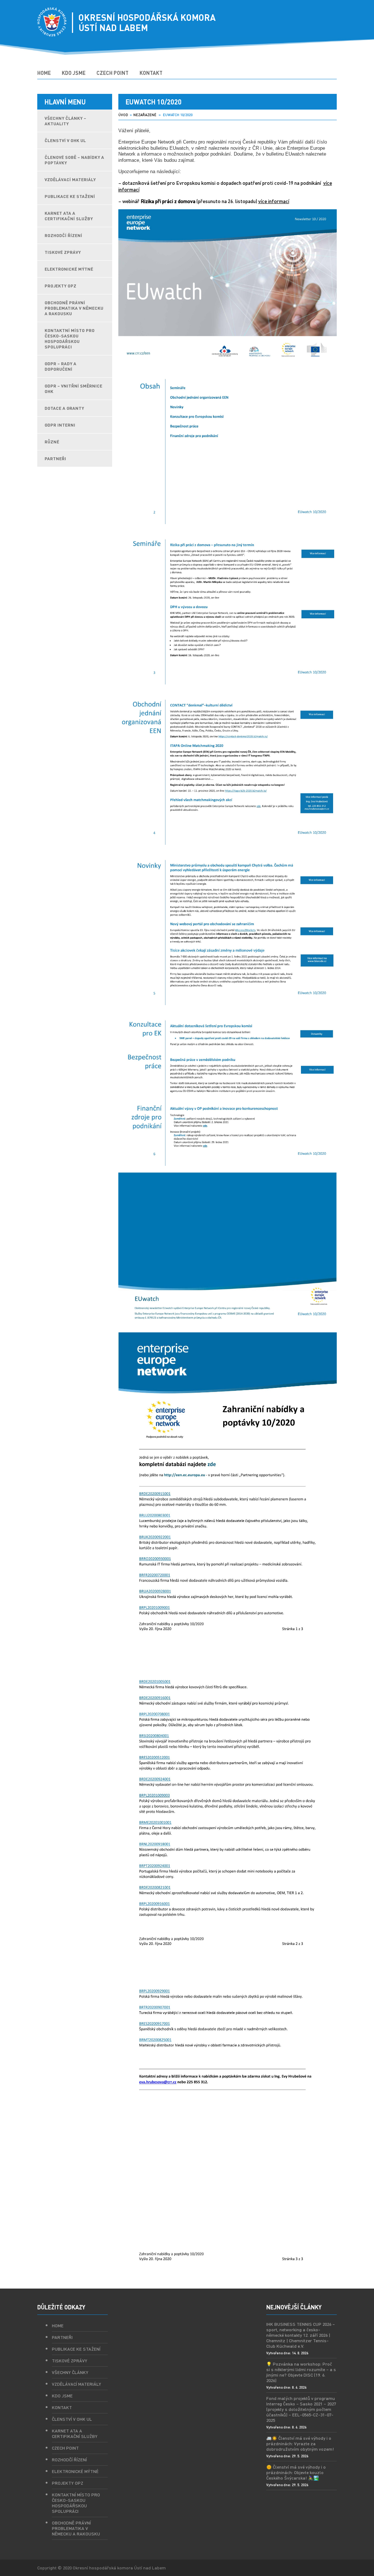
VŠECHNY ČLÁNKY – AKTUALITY (65, 121)
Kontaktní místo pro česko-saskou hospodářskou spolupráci (70, 339)
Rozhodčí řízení (63, 235)
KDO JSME (74, 73)
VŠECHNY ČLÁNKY (70, 2372)
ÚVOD (123, 115)
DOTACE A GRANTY (64, 408)
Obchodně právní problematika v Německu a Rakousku (74, 308)
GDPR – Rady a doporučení (60, 366)
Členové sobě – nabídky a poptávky (74, 160)
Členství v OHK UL (65, 140)
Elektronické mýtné (69, 269)
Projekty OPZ (60, 286)
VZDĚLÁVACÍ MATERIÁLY (70, 180)
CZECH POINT (112, 73)
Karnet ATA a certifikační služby (69, 216)
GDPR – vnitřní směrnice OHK (73, 389)
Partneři (62, 2337)
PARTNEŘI (55, 459)
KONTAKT (151, 73)
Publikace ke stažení (70, 196)
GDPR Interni (60, 425)
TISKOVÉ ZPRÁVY (63, 252)
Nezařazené (145, 115)
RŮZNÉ (52, 442)
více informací (274, 201)
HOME (44, 73)
